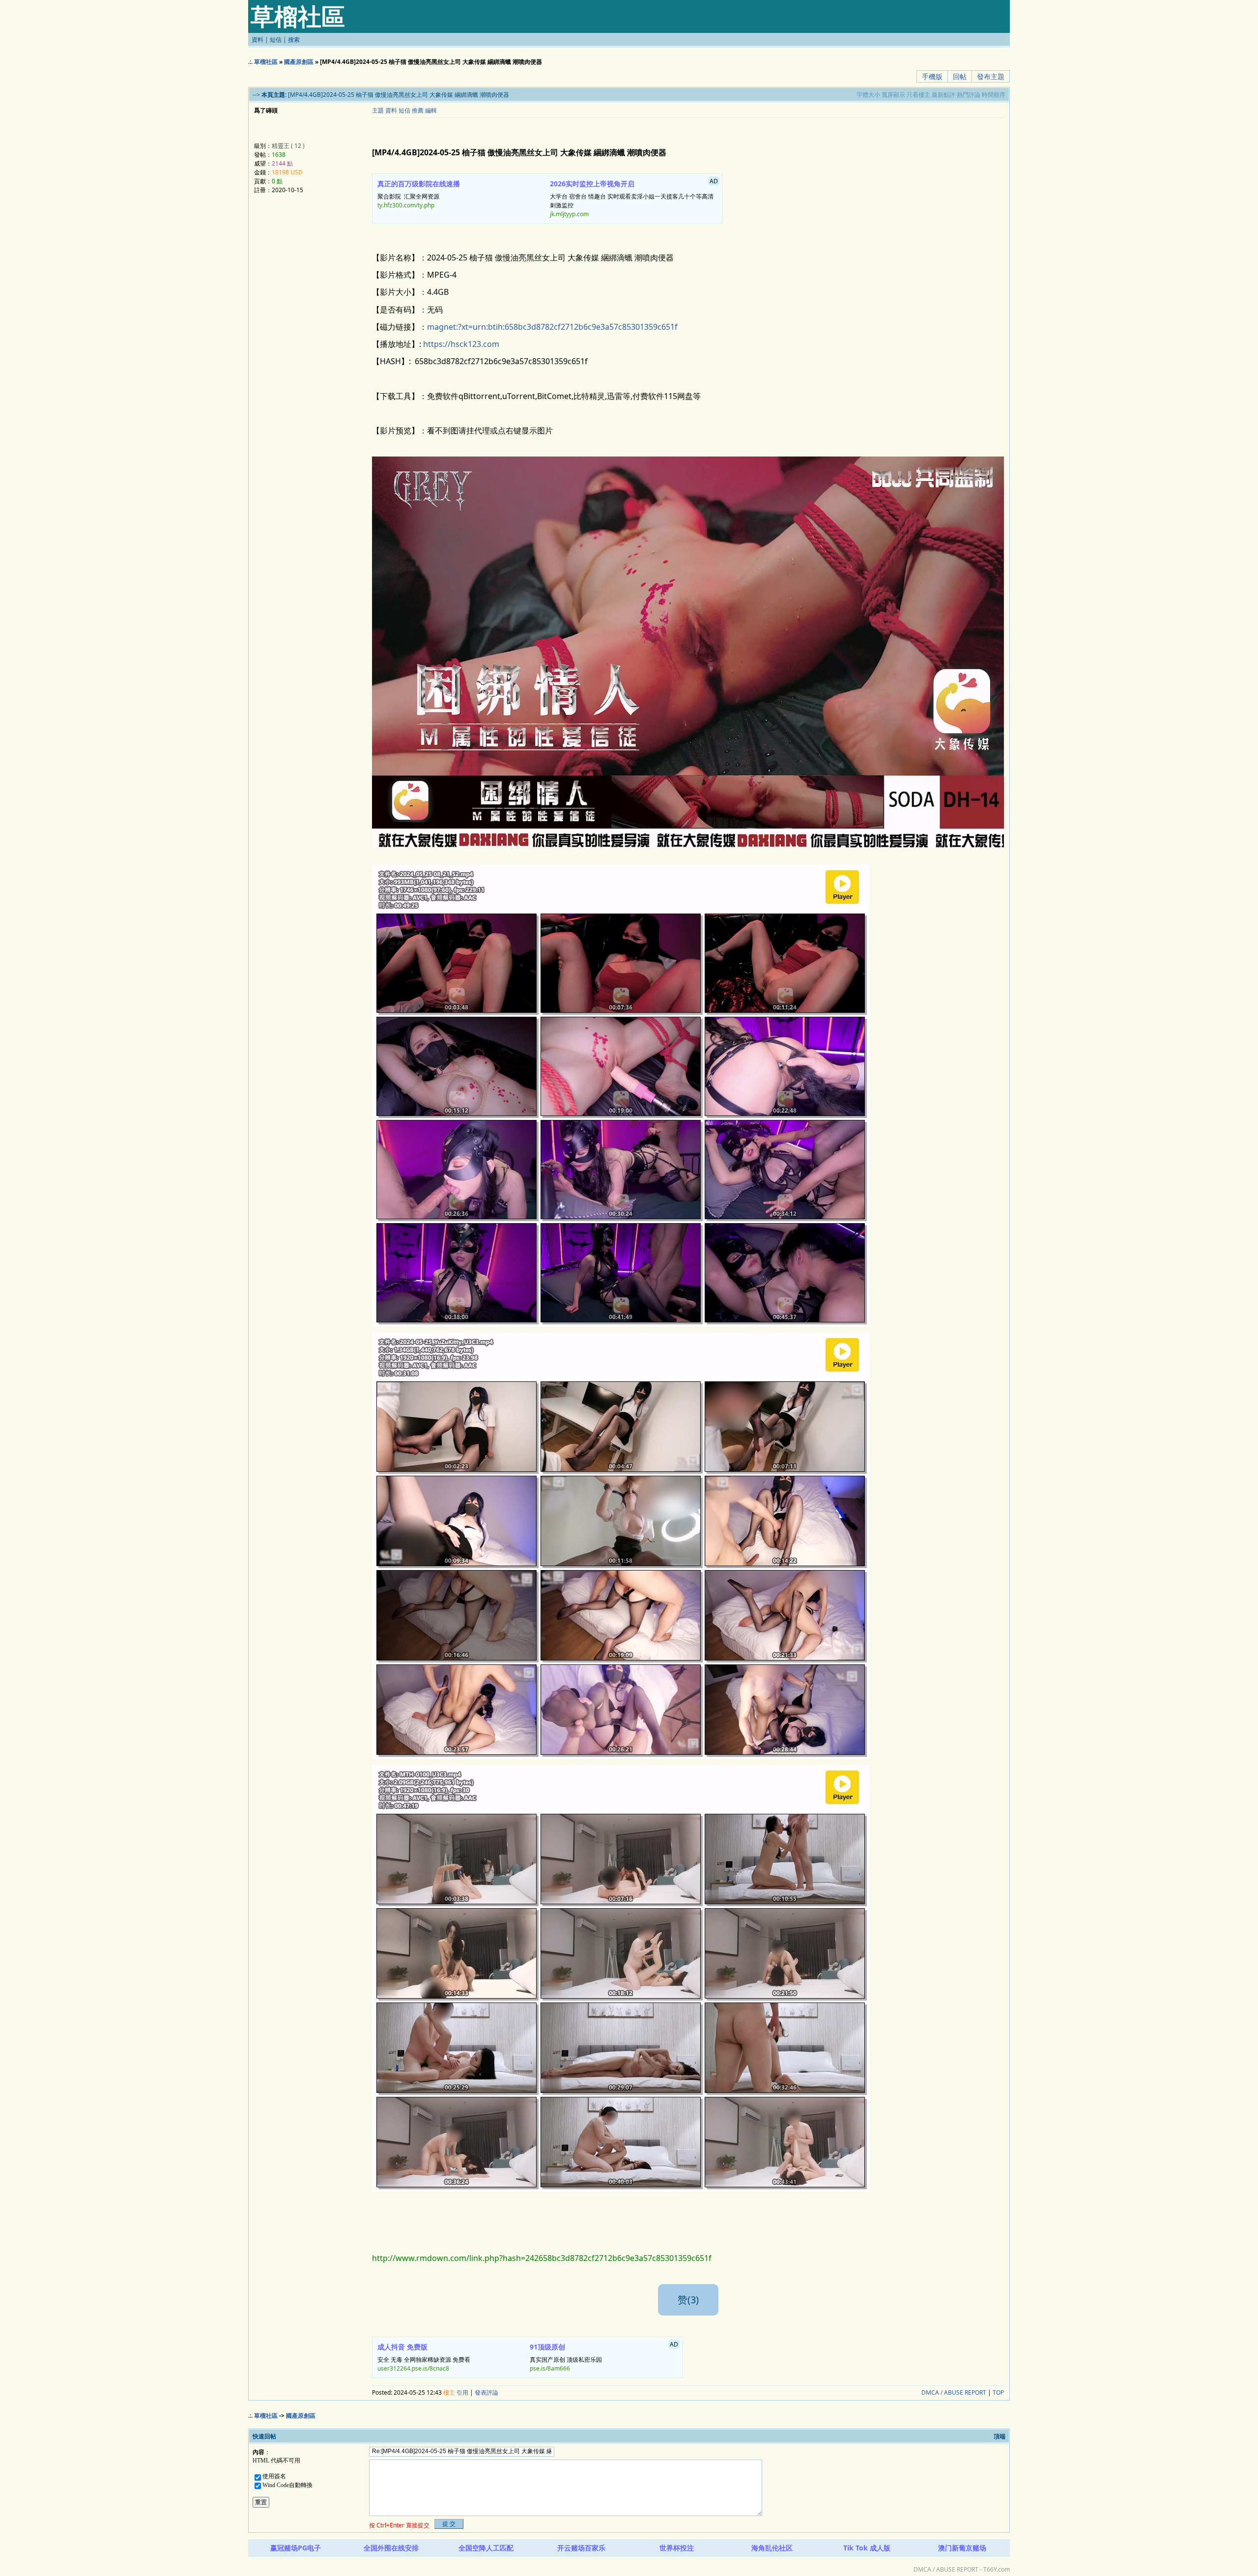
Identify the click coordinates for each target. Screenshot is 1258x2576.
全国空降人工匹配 (486, 2548)
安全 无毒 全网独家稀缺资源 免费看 (424, 2357)
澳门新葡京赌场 (962, 2548)
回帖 (960, 76)
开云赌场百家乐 (581, 2548)
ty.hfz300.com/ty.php (406, 205)
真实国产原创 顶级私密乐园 (604, 2356)
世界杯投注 (677, 2548)
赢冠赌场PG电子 (296, 2548)
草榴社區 (266, 62)
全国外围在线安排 (391, 2548)
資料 (257, 40)
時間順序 (994, 95)
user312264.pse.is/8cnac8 (413, 2368)
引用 (462, 2392)
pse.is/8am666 (550, 2368)
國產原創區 (299, 62)
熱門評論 (969, 95)
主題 (378, 110)
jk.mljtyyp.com (569, 214)
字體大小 (868, 95)
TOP (998, 2392)
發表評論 (486, 2392)
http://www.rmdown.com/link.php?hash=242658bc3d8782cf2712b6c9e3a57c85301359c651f (542, 2258)
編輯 (431, 110)
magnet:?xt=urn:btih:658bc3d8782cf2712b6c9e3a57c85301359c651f (552, 327)
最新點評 (943, 95)
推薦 (418, 110)
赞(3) (688, 2300)
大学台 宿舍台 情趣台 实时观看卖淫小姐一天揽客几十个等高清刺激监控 (634, 198)
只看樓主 (918, 95)
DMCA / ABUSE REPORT (954, 2392)
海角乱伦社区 (772, 2548)
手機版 (932, 76)
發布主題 (991, 76)
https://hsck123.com (461, 344)
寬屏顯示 (893, 95)
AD (714, 181)
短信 (276, 40)
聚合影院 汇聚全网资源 (419, 194)
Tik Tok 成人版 (867, 2548)
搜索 (294, 40)
